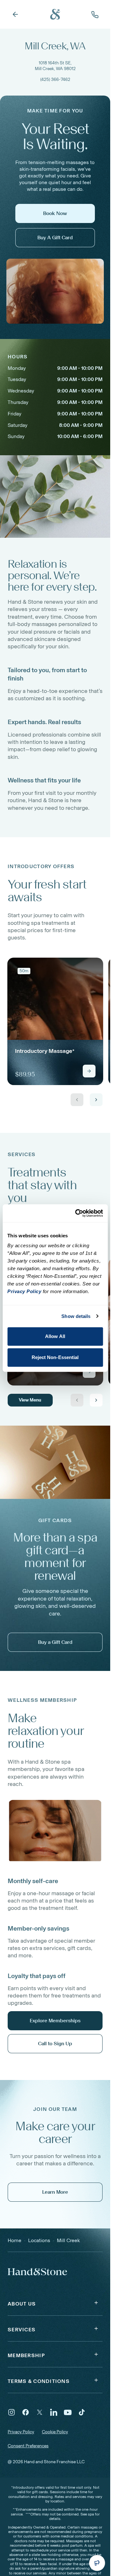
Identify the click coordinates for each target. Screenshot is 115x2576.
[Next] (96, 1100)
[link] (55, 1021)
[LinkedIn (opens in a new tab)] (54, 2412)
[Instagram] (11, 2412)
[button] (55, 2303)
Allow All (55, 1336)
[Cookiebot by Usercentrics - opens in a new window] (77, 1213)
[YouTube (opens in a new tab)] (68, 2412)
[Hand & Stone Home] (37, 2271)
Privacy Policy (21, 2432)
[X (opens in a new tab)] (40, 2412)
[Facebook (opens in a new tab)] (26, 2412)
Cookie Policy (55, 2432)
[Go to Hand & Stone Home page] (55, 14)
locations (39, 2240)
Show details (76, 1316)
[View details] (89, 1071)
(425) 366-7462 (55, 79)
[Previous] (77, 1100)
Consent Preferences (28, 2446)
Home (15, 2240)
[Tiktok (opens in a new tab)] (82, 2412)
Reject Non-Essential (55, 1357)
